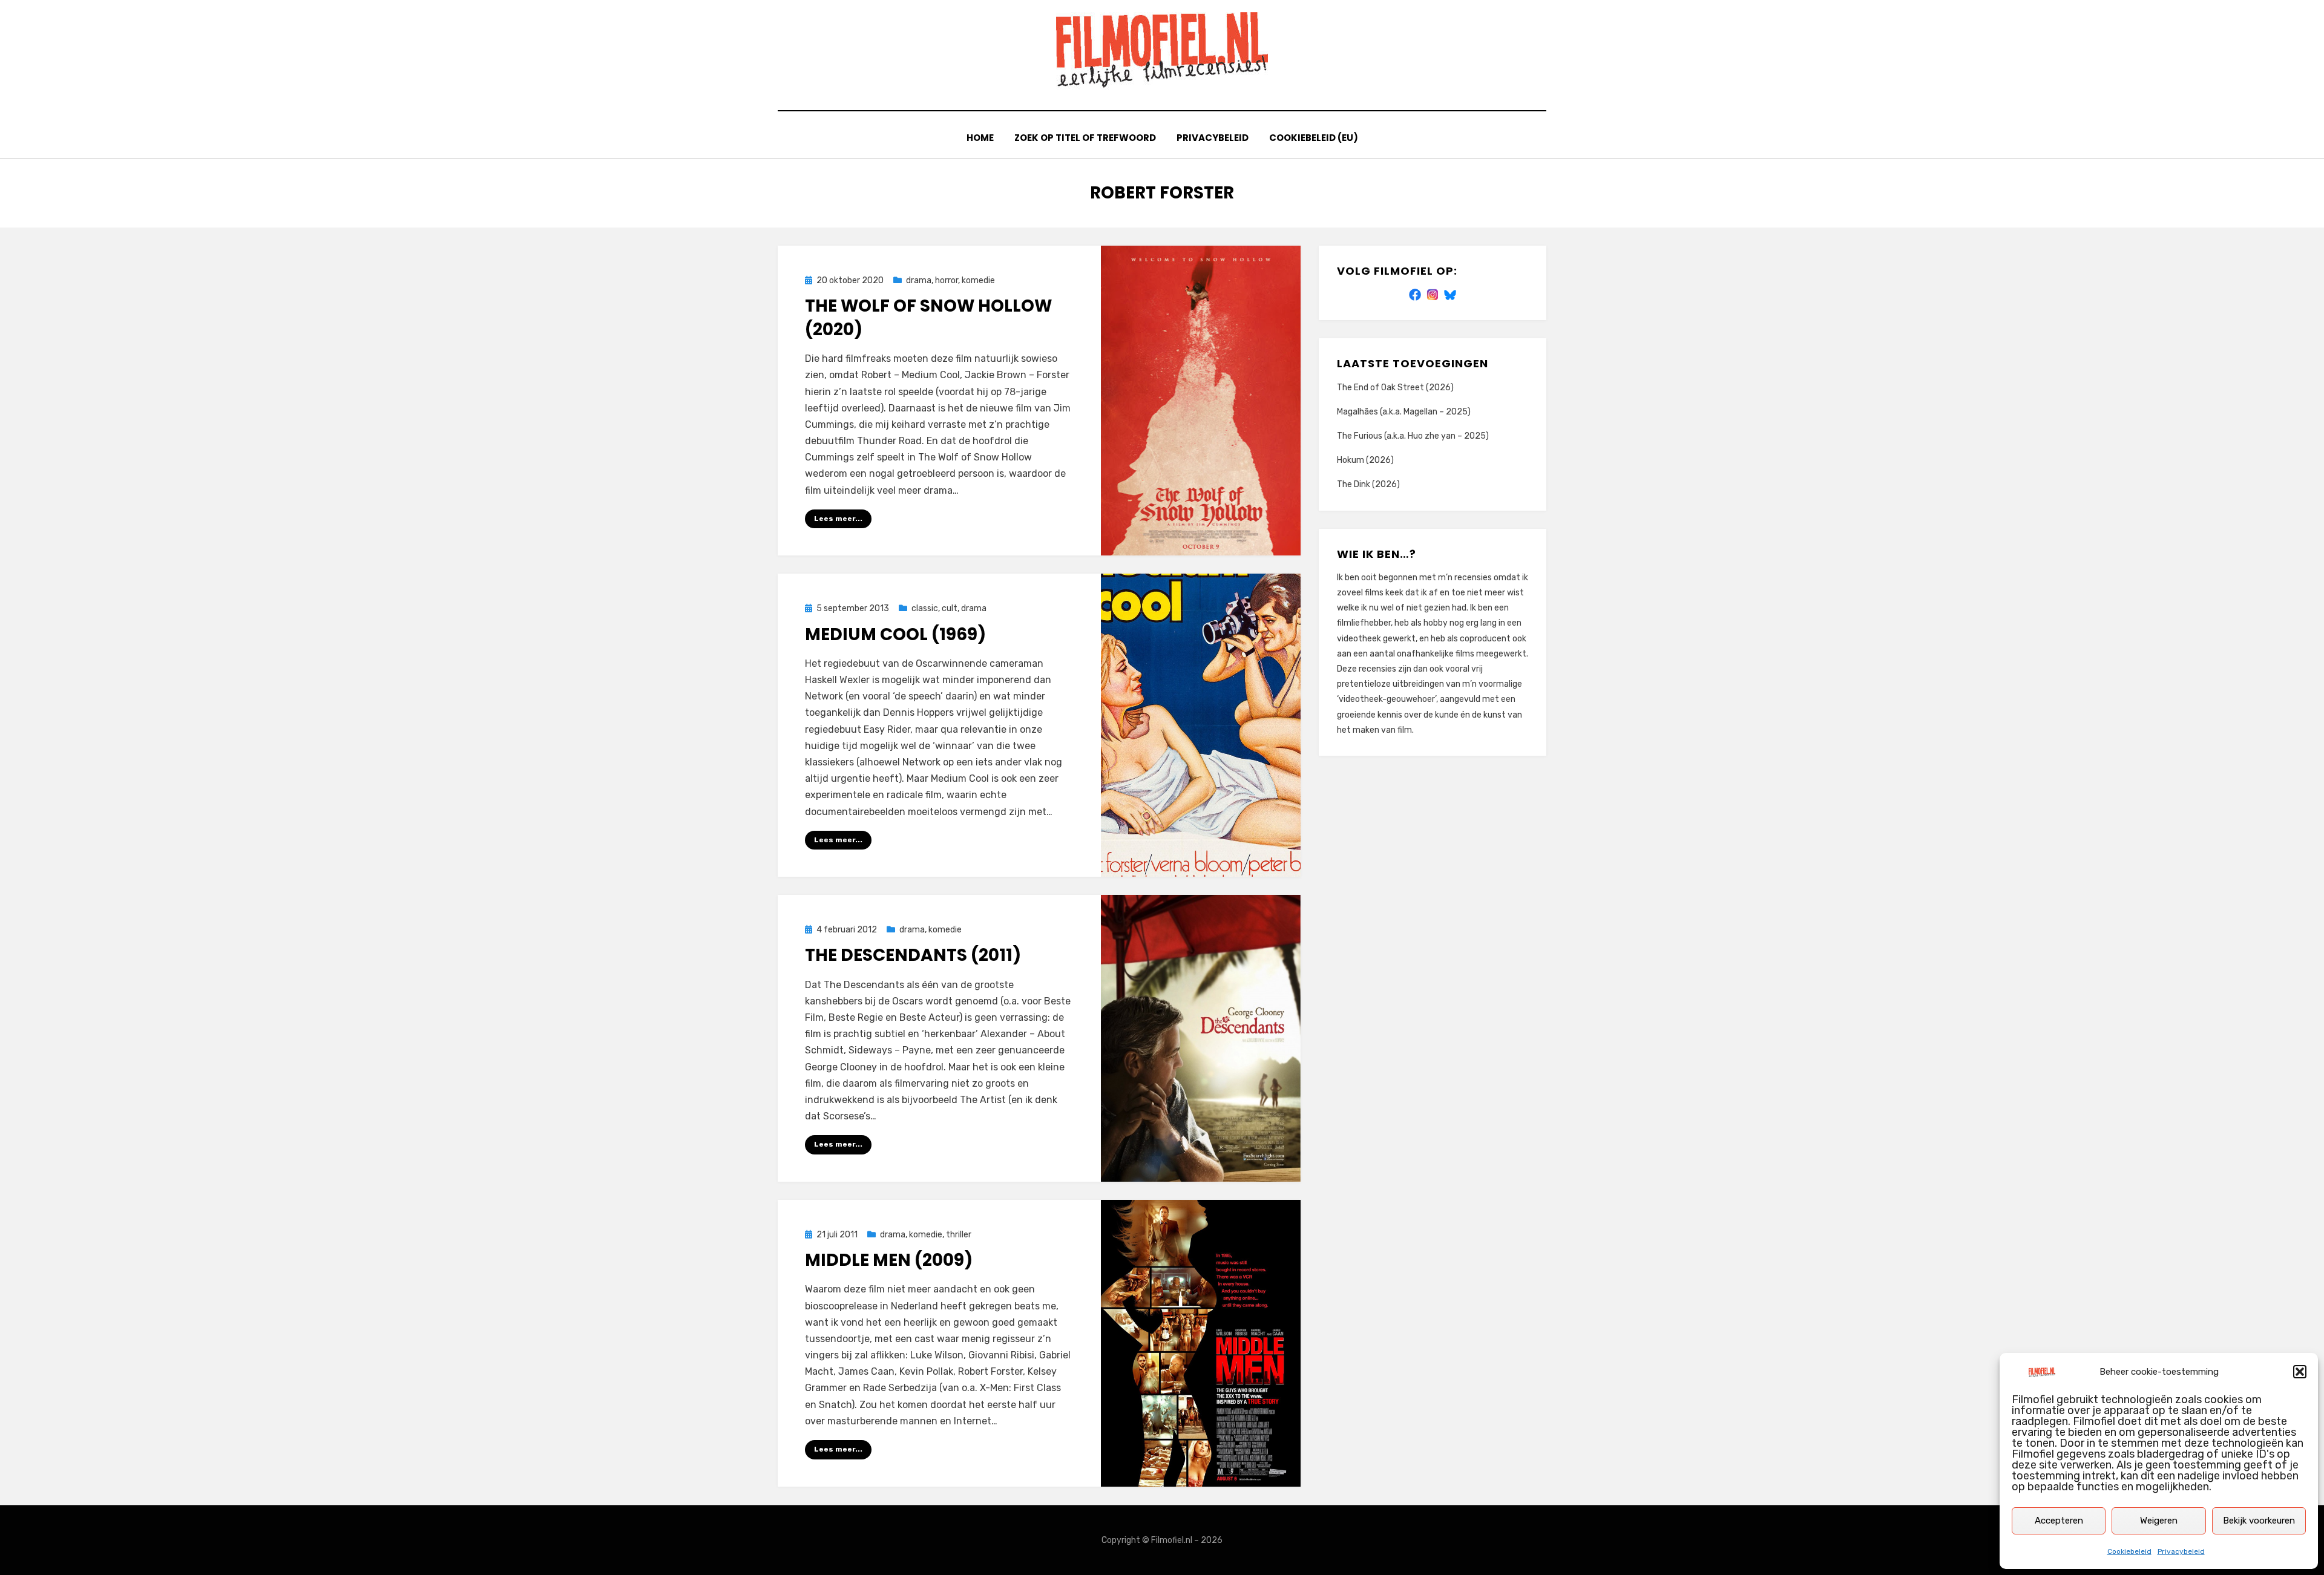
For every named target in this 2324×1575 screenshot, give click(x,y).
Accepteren (2059, 1521)
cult (950, 608)
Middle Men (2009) (889, 1260)
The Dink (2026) (1368, 484)
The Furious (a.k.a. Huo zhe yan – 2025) (1413, 436)
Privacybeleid (2181, 1551)
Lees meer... (838, 519)
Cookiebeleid (2129, 1551)
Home (980, 138)
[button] (2300, 1372)
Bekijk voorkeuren (2259, 1521)
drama (919, 280)
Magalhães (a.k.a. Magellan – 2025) (1404, 412)
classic (925, 608)
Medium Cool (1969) (895, 634)
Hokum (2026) (1365, 460)
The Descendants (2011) (913, 955)
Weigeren (2159, 1521)
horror (947, 280)
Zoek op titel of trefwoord (1085, 138)
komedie (978, 280)
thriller (959, 1235)
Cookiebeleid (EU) (1314, 138)
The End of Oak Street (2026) (1395, 388)
